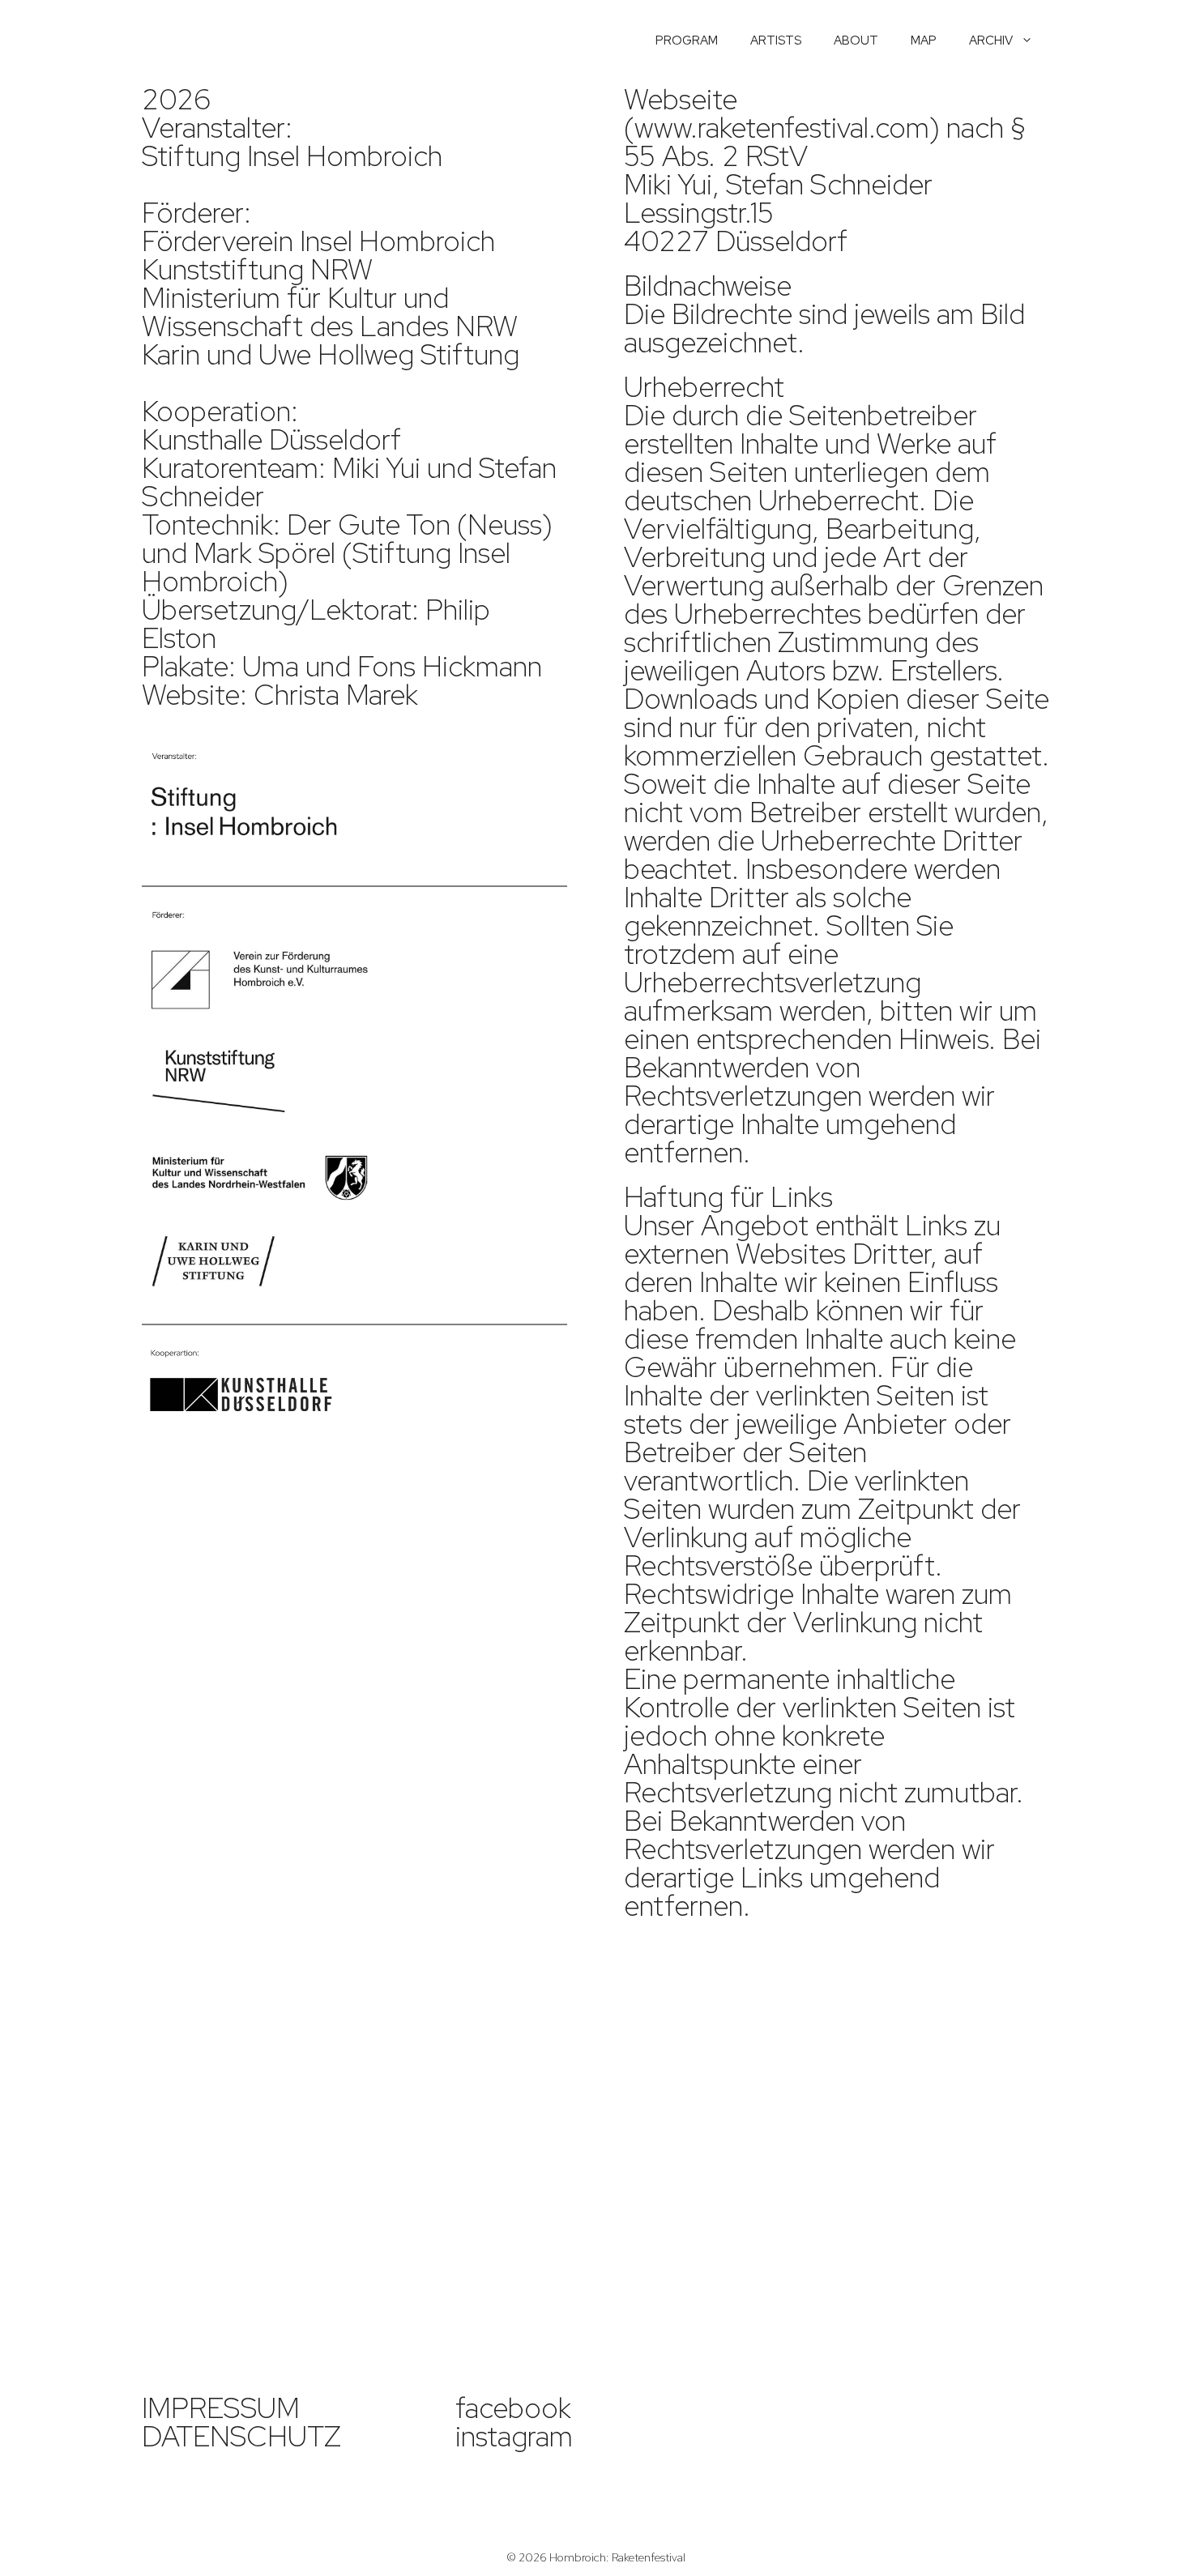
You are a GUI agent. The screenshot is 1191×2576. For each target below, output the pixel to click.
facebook (513, 2408)
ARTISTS (776, 41)
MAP (924, 41)
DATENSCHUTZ (241, 2436)
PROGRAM (687, 41)
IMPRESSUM (221, 2408)
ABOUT (856, 41)
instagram (514, 2436)
